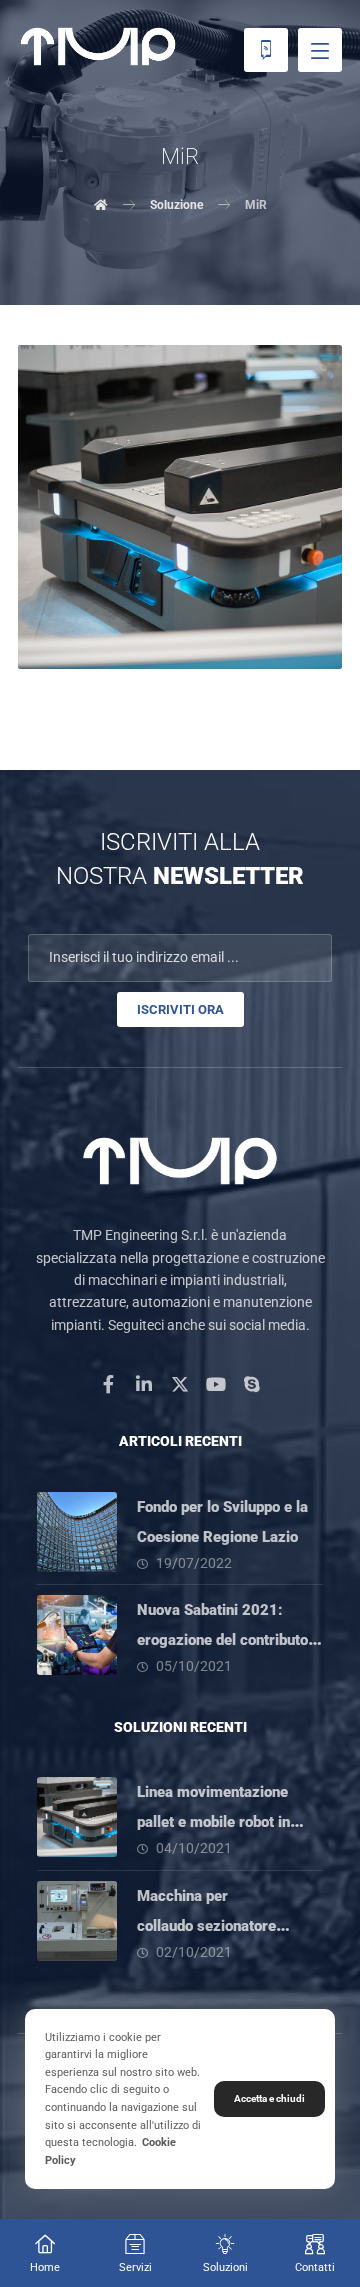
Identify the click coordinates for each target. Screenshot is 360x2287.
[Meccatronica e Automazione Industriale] (98, 46)
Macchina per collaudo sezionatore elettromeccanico (206, 1926)
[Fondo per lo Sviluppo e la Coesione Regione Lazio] (77, 1532)
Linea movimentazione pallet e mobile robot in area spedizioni (213, 1822)
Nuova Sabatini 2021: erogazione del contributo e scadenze (228, 1640)
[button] (320, 50)
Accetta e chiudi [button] (269, 2098)
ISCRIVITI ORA (180, 1009)
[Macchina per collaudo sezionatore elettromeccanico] (77, 1921)
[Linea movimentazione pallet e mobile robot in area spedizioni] (77, 1817)
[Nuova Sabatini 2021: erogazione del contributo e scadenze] (77, 1635)
